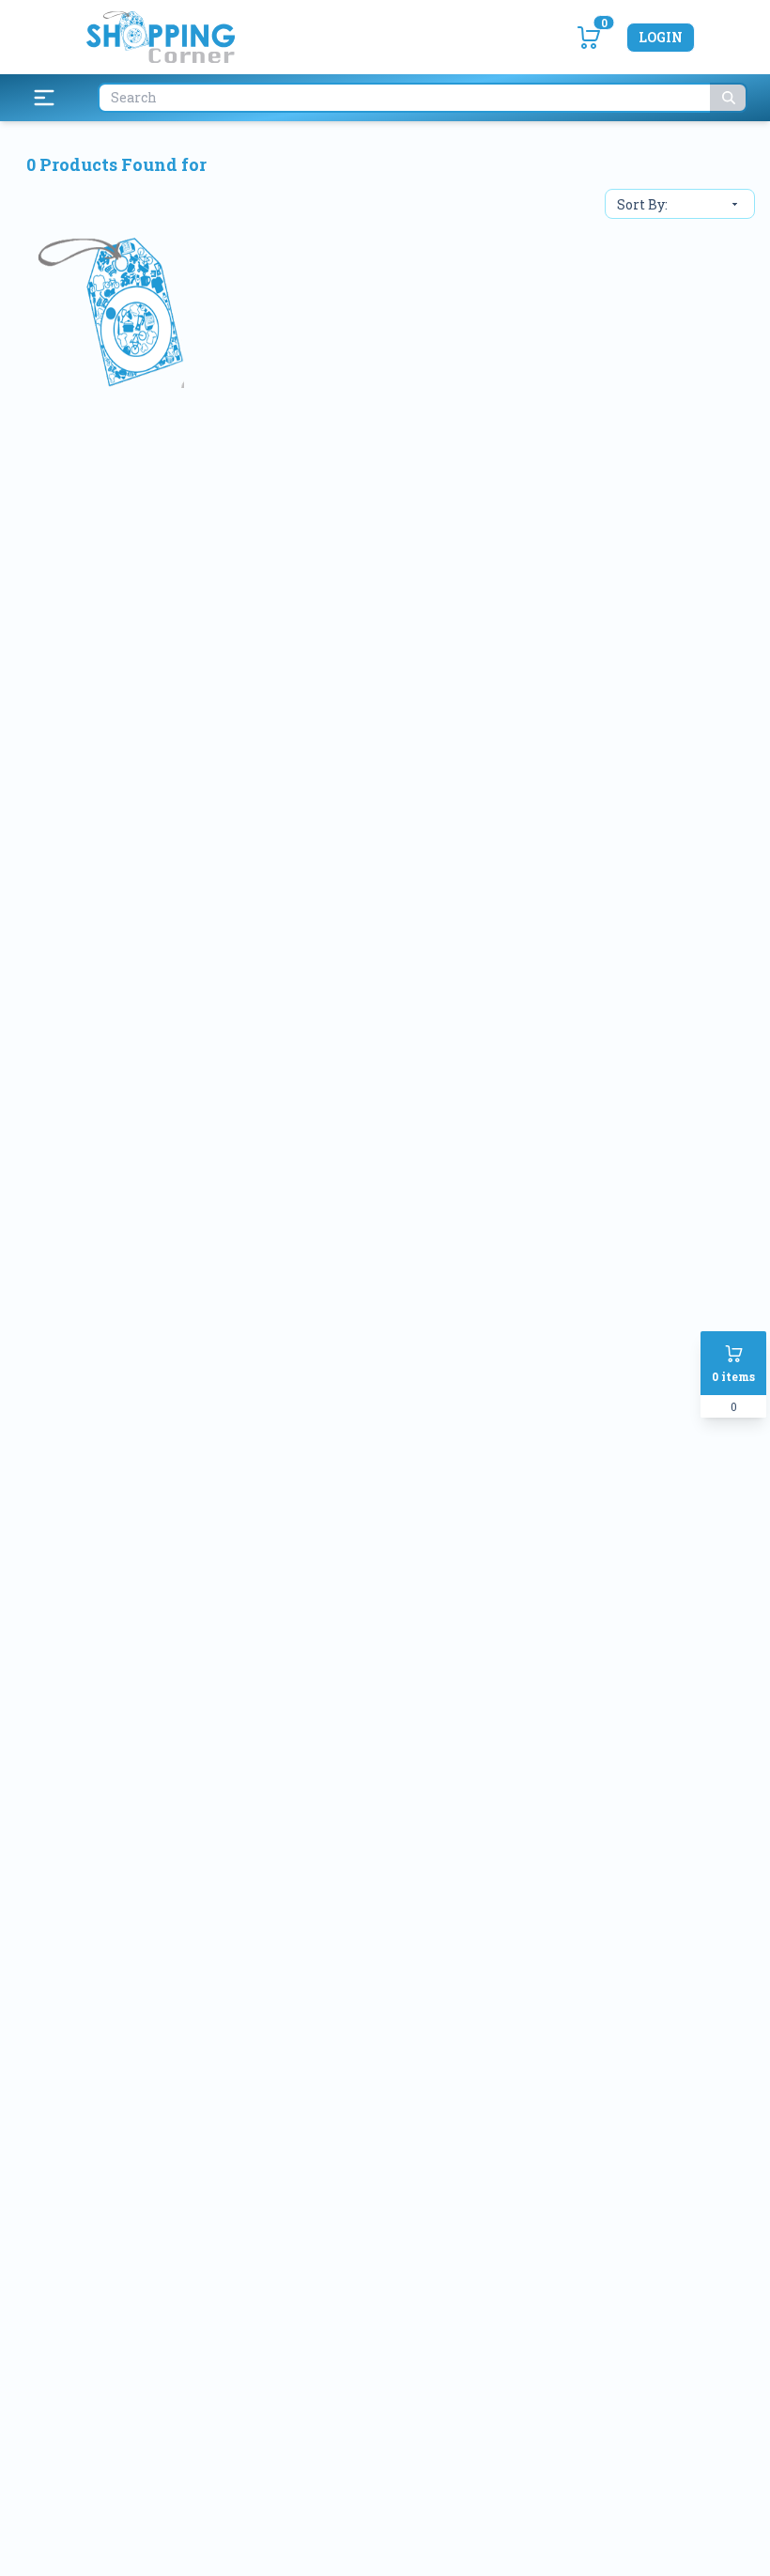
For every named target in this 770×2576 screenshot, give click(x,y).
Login (661, 37)
